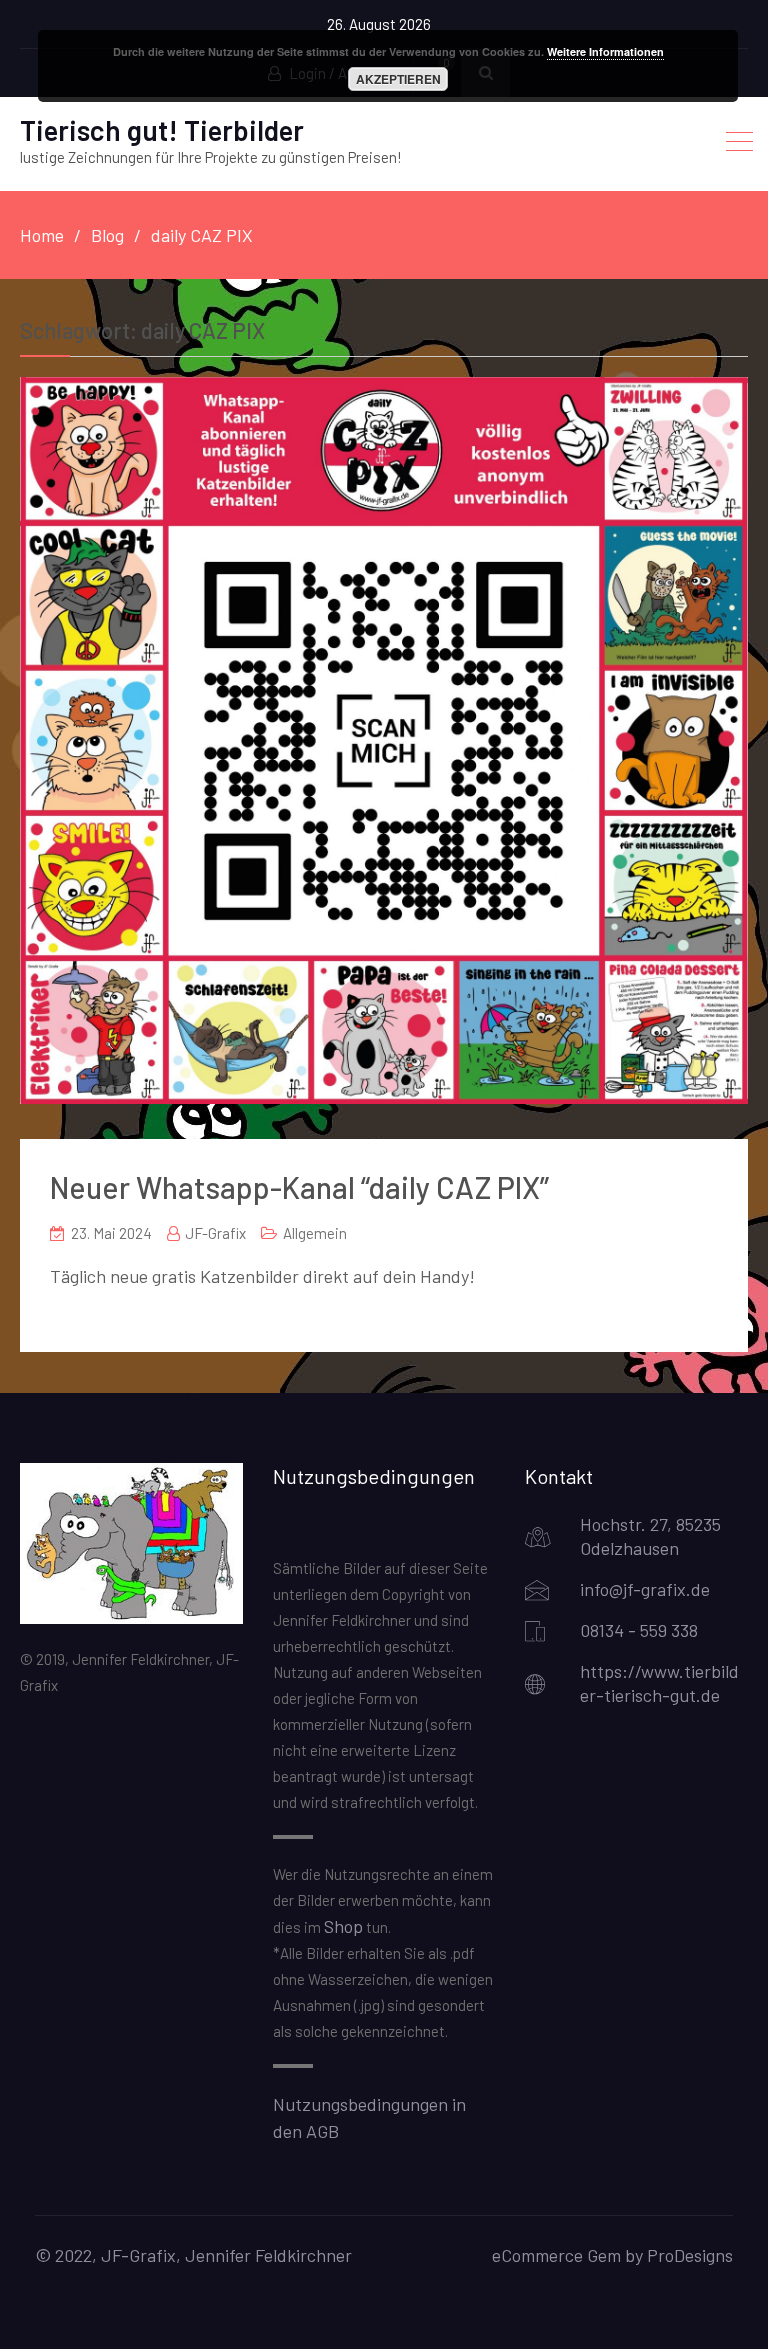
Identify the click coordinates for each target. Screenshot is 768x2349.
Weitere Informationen (605, 51)
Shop (343, 1926)
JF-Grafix (215, 1233)
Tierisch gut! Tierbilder (162, 130)
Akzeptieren (398, 79)
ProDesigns (690, 2255)
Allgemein (315, 1233)
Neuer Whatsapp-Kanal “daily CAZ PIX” (299, 1187)
